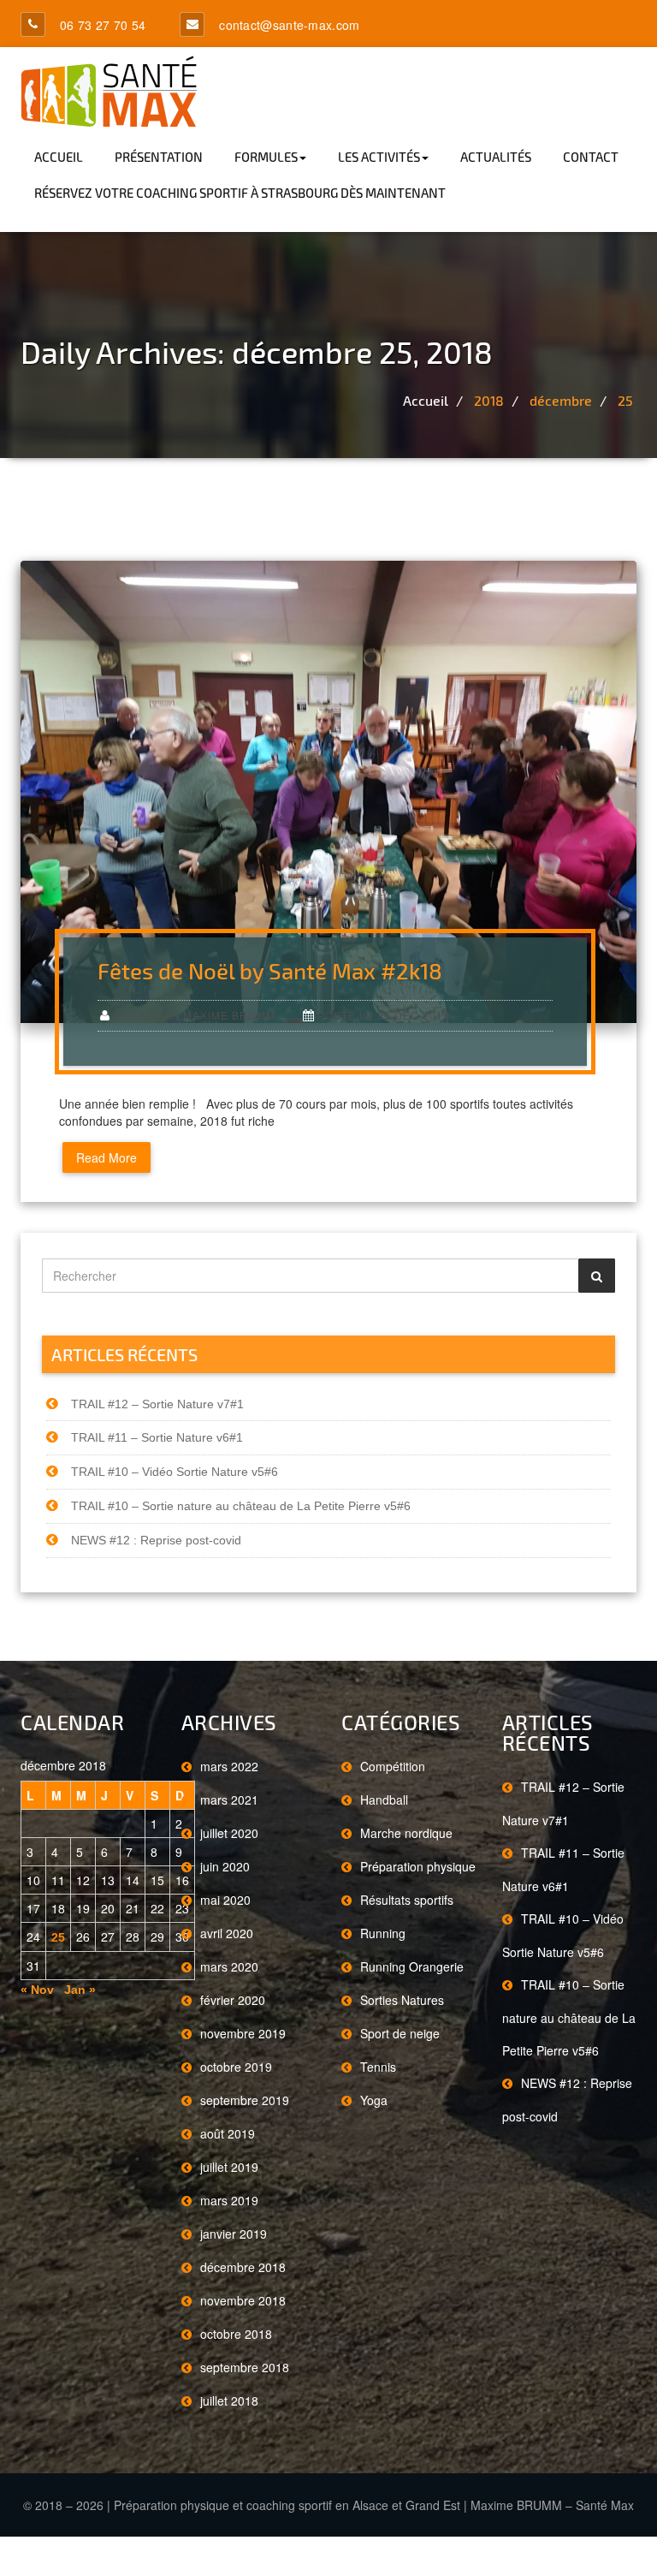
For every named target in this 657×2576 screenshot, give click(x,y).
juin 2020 (225, 1866)
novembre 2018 (243, 2300)
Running (383, 1933)
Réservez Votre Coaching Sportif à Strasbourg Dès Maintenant (240, 193)
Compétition (393, 1766)
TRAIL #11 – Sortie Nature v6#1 (157, 1437)
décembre (561, 400)
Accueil (59, 157)
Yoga (374, 2100)
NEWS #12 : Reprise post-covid (156, 1540)
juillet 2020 (229, 1833)
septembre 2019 (245, 2100)
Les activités (379, 157)
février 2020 (233, 2000)
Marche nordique (406, 1833)
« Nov (37, 1990)
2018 (489, 400)
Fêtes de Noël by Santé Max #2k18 (270, 970)
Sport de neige (400, 2033)
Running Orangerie (412, 1966)
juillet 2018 (229, 2400)
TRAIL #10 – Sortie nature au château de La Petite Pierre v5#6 (241, 1506)
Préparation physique (418, 1866)
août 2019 (228, 2133)
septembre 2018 (245, 2367)
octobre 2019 (236, 2067)
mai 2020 (225, 1900)
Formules (266, 157)
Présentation (159, 157)
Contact (591, 157)
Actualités (496, 157)
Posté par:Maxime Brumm (195, 1016)
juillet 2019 (229, 2167)
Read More (107, 1157)
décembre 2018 (243, 2267)
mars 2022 (229, 1766)
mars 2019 (229, 2200)
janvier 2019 (234, 2234)
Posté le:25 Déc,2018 (384, 1016)
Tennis (378, 2067)
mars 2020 (229, 1966)
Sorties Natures (402, 2000)
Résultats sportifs (407, 1900)
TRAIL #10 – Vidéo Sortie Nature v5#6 (175, 1472)
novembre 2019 (243, 2033)
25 (625, 400)
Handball (384, 1800)
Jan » (80, 1990)
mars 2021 (229, 1800)
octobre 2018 (236, 2334)
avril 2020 (227, 1933)
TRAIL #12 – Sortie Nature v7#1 (157, 1404)
